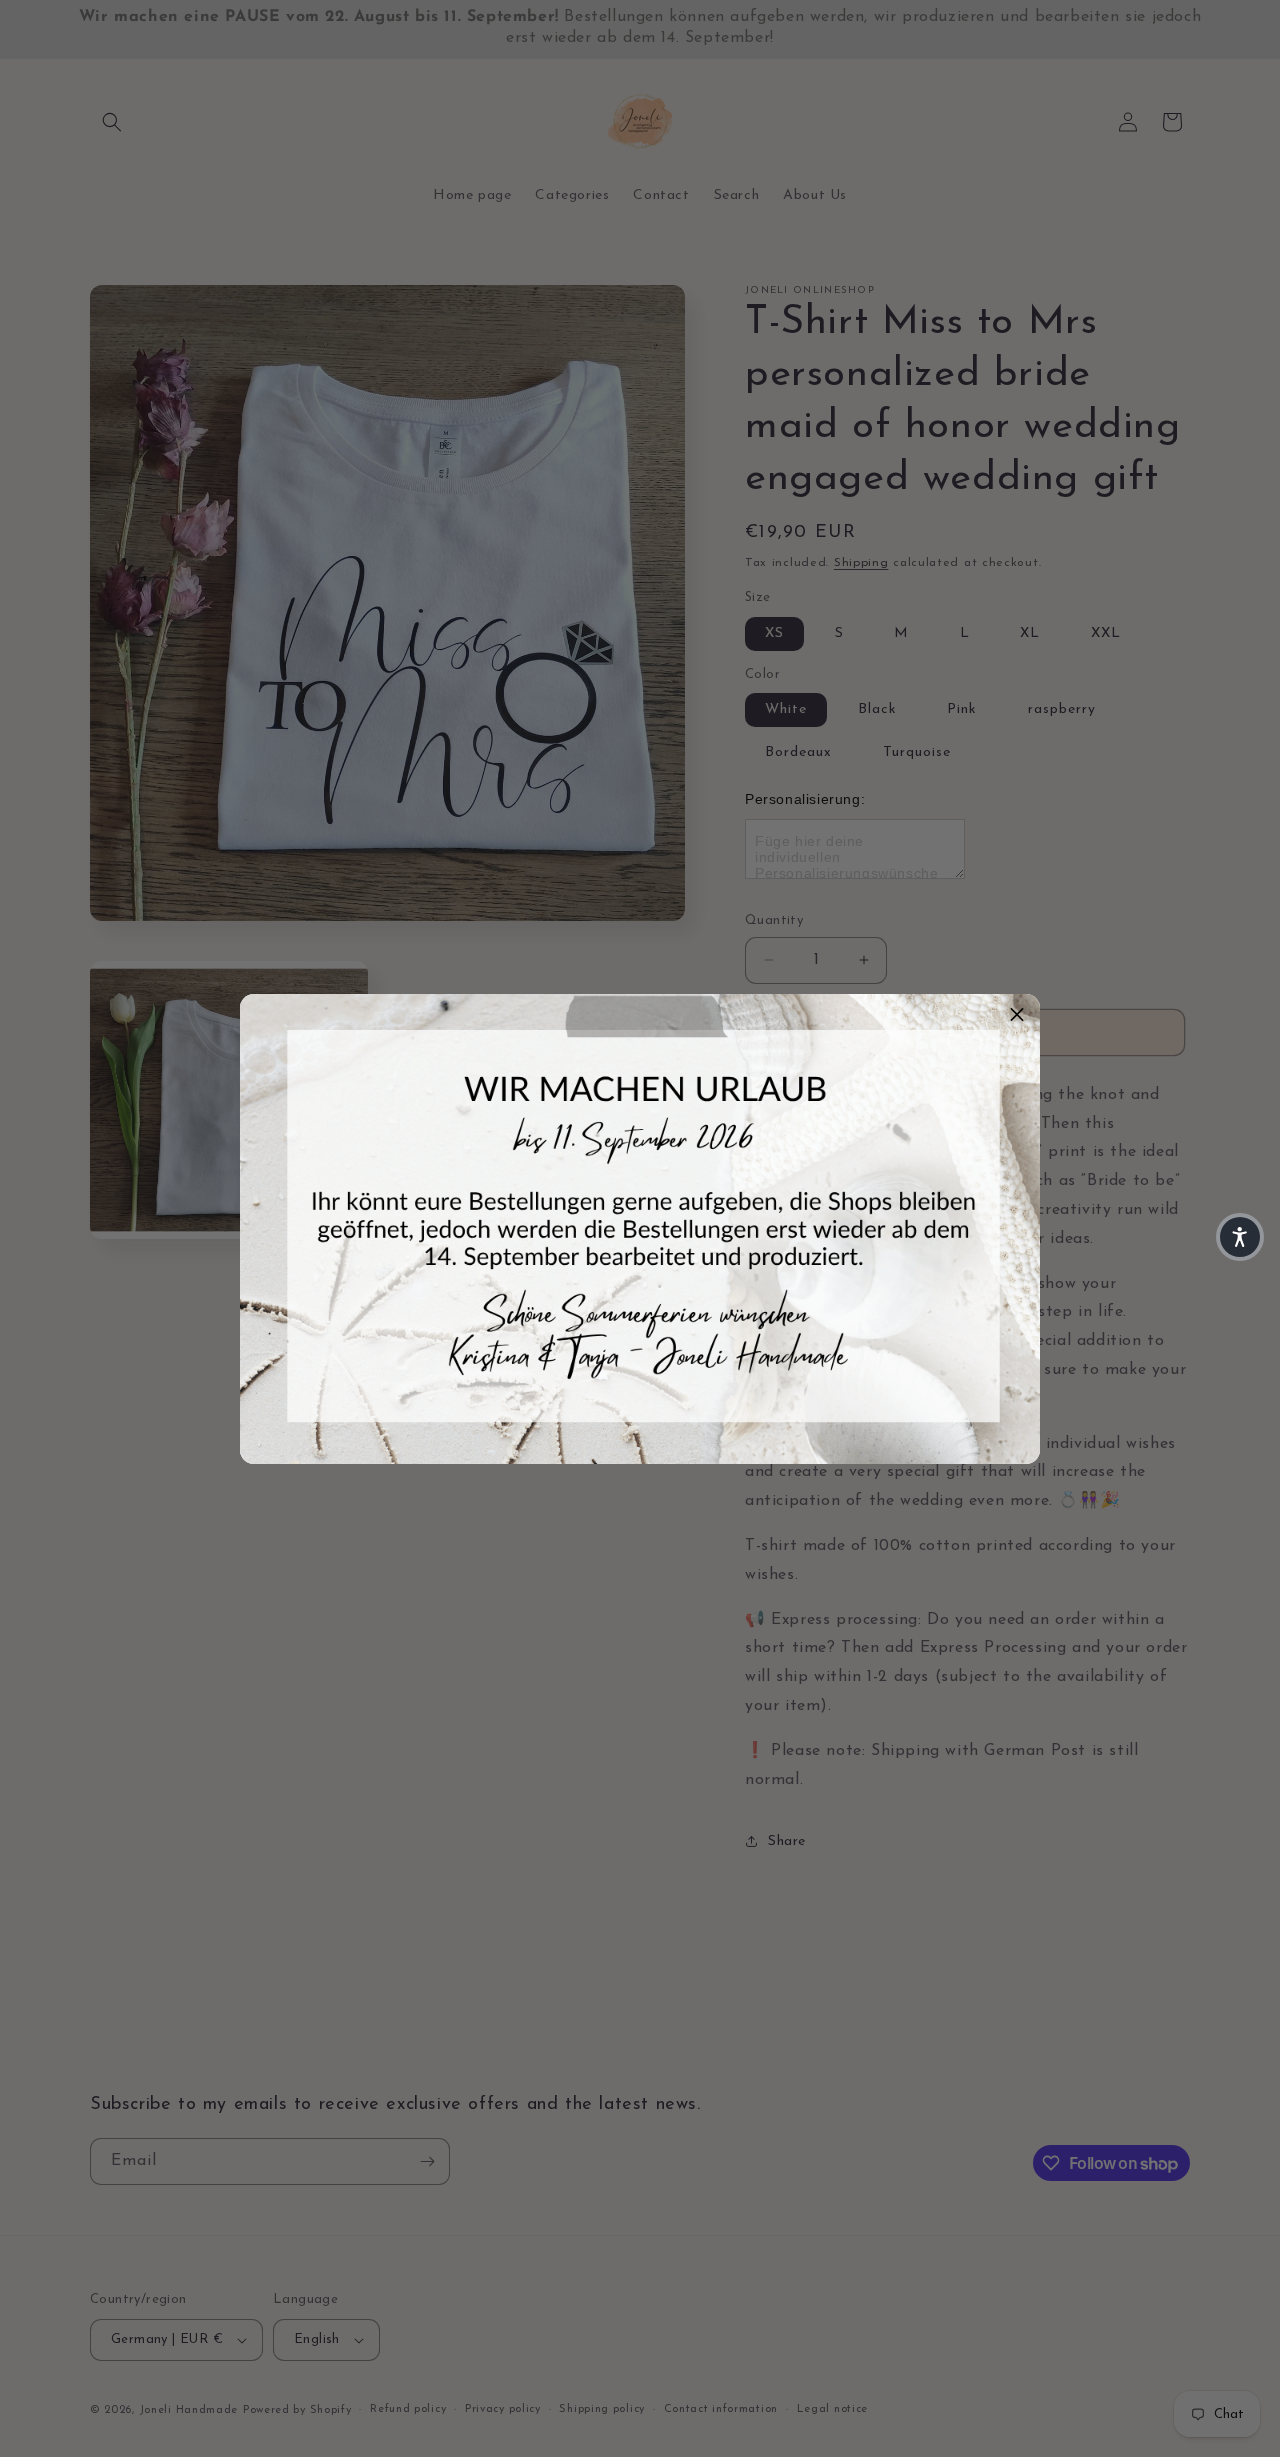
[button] (1017, 1017)
